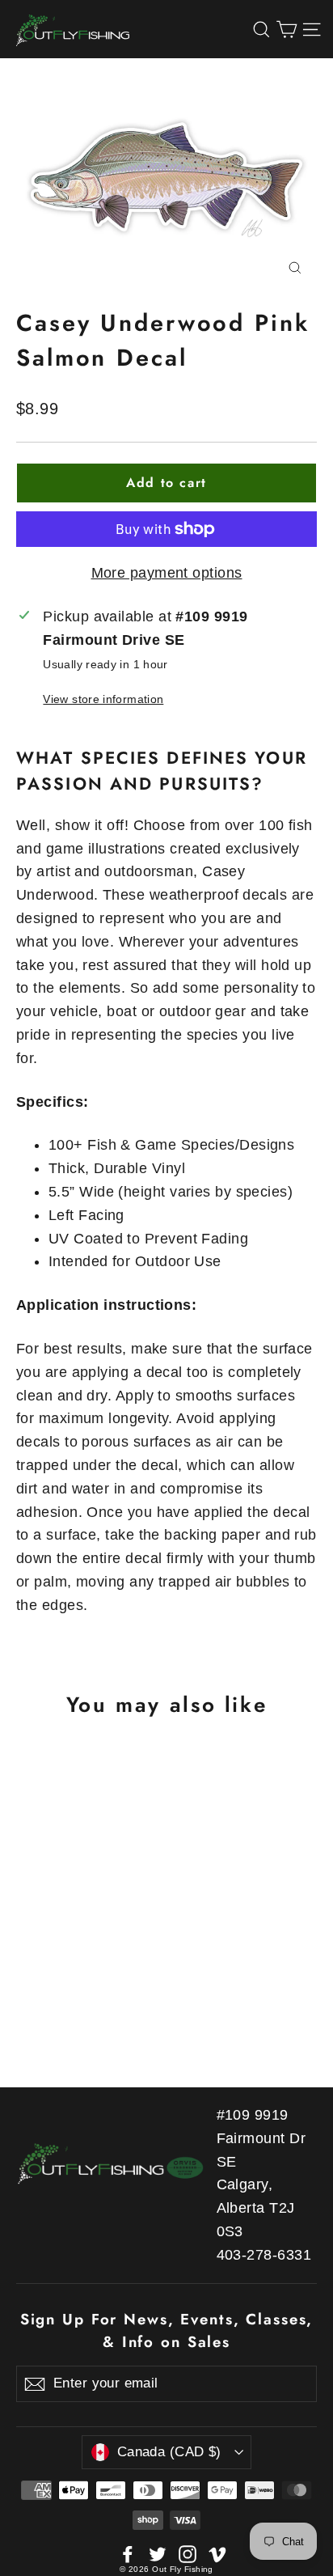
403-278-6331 (264, 2255)
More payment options (167, 573)
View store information (103, 699)
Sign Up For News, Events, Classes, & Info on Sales (167, 2330)
